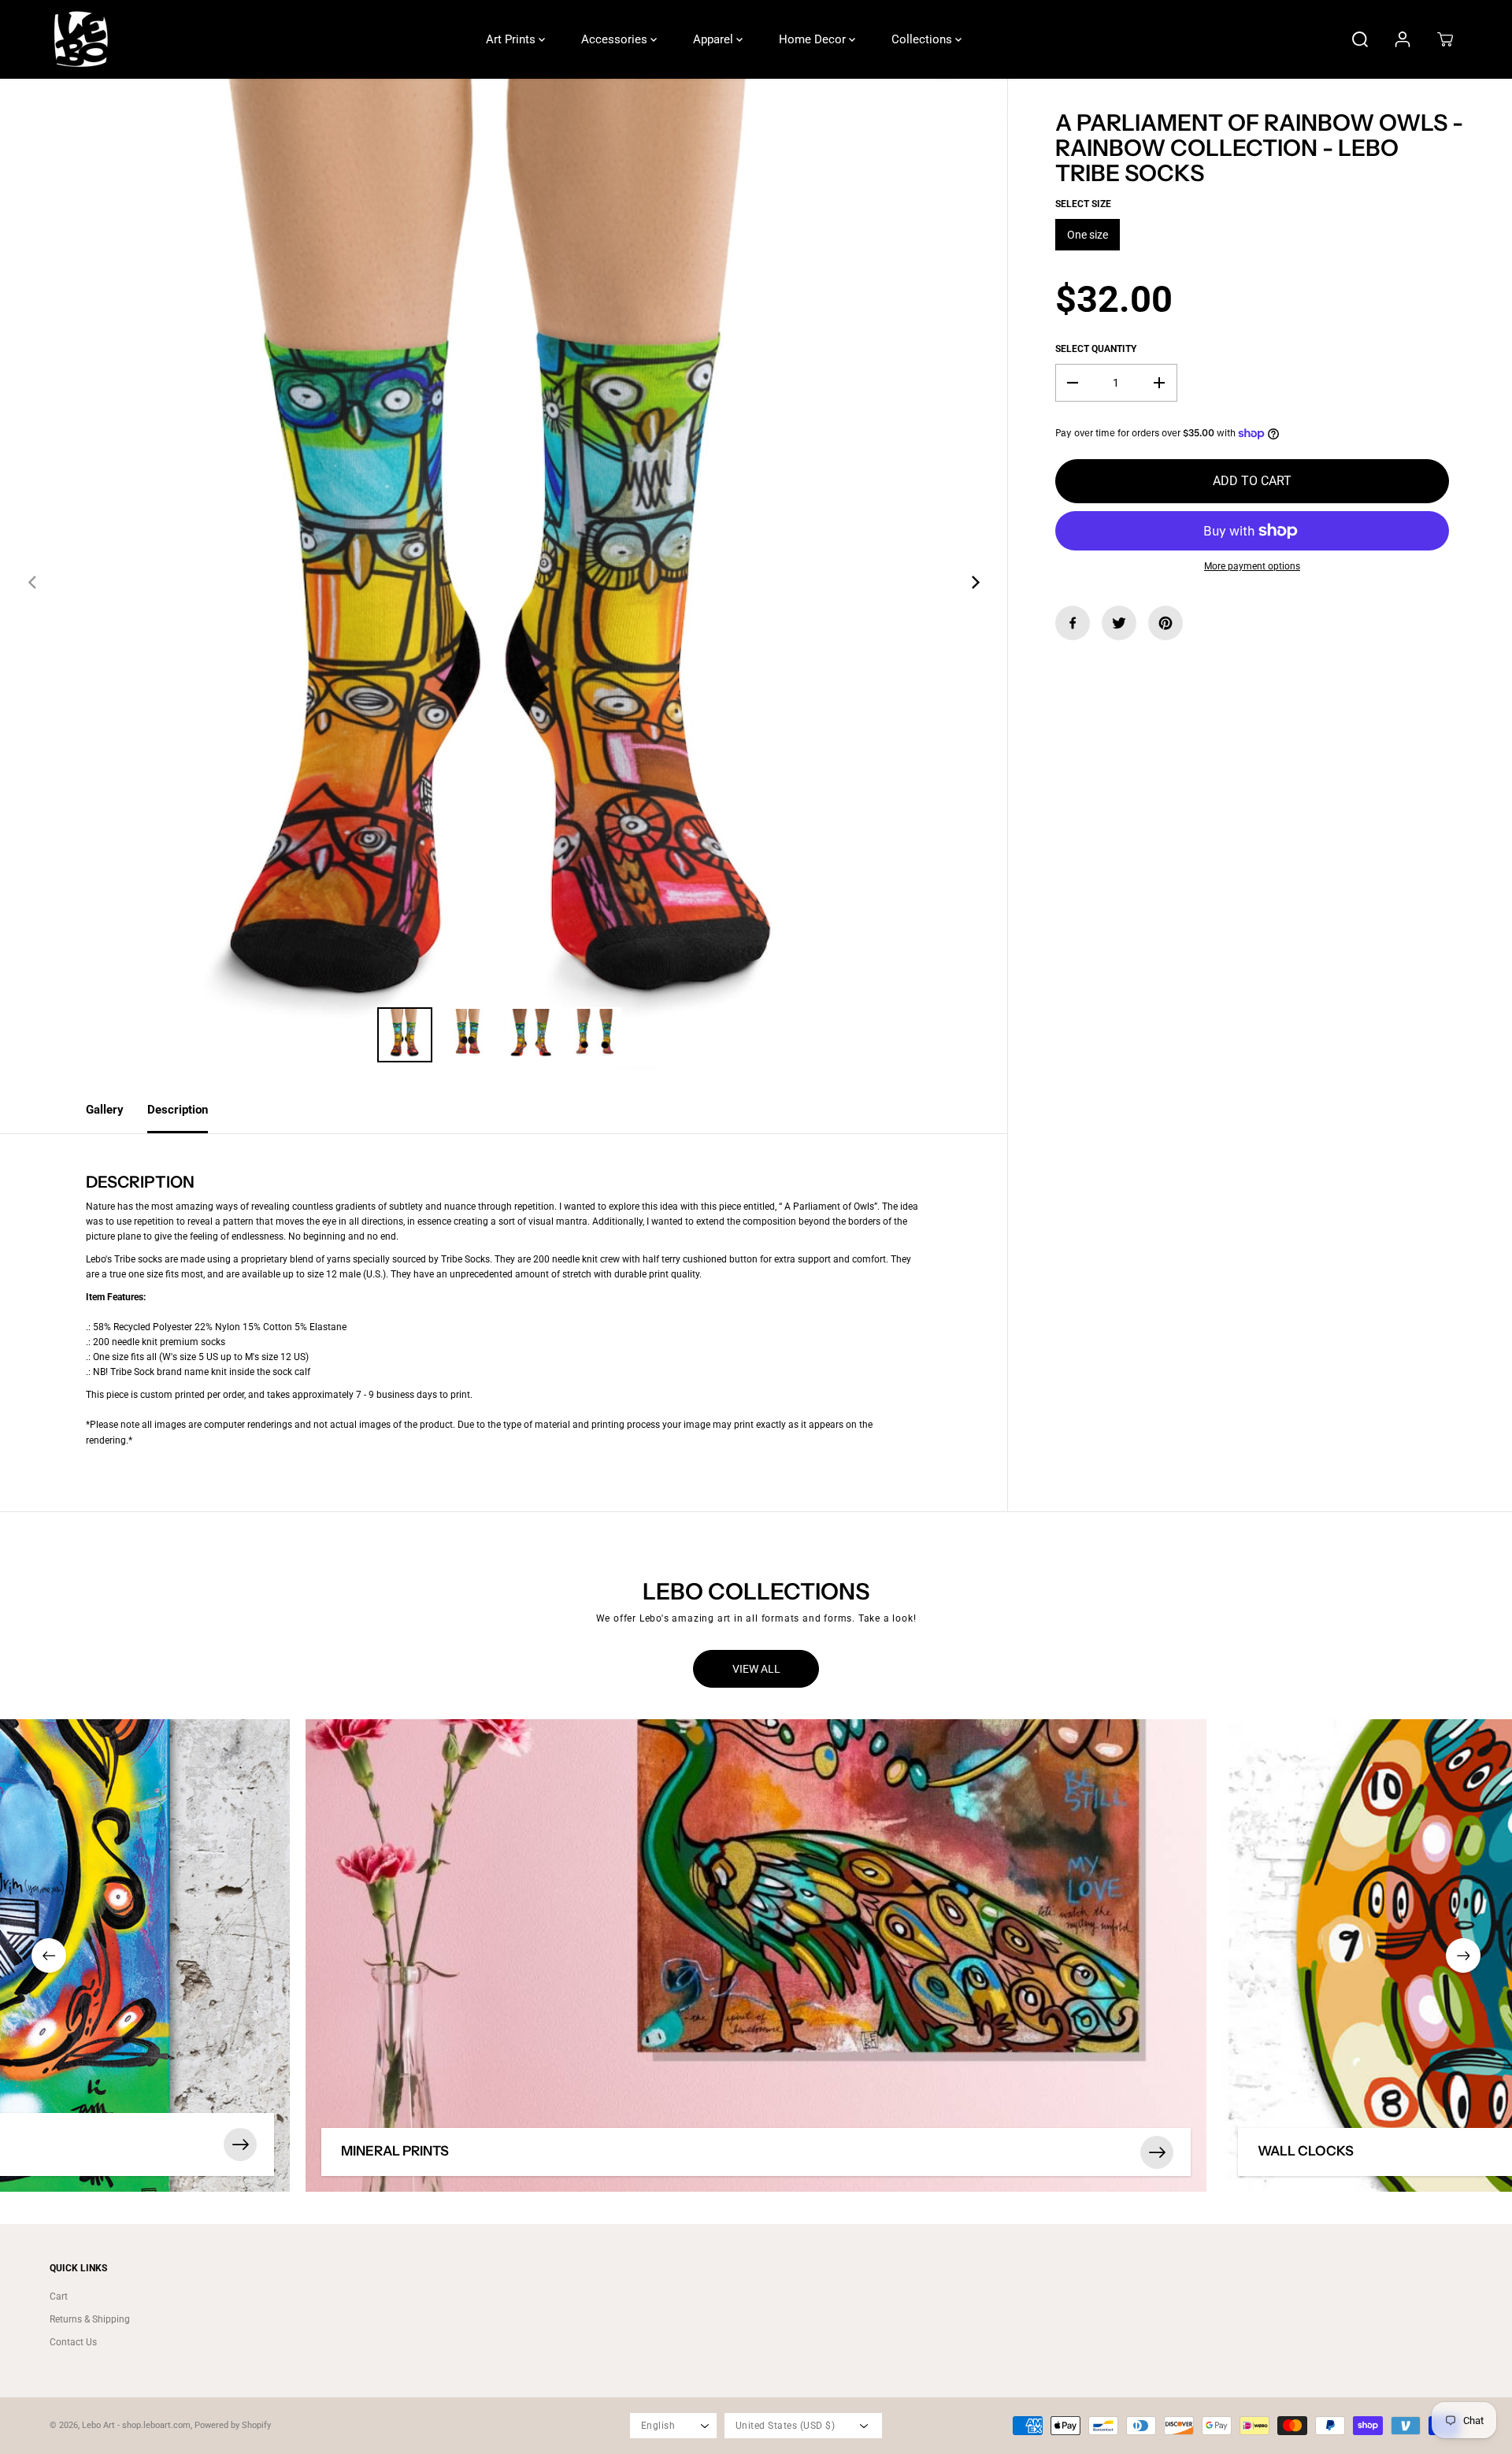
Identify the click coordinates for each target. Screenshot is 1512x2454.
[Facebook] (1073, 623)
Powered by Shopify (233, 2425)
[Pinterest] (1165, 623)
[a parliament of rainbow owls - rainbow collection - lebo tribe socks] (504, 582)
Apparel (715, 39)
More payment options (1252, 566)
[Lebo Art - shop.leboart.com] (81, 39)
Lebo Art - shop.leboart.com (136, 2425)
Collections (923, 39)
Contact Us (73, 2342)
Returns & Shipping (90, 2319)
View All (756, 1669)
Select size (1083, 204)
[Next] (974, 582)
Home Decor (814, 39)
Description (178, 1110)
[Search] (1360, 39)
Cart (59, 2296)
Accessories (616, 39)
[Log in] (1403, 39)
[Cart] (1445, 39)
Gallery (105, 1110)
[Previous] (33, 582)
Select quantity (1096, 349)
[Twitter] (1119, 623)
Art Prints (512, 39)
